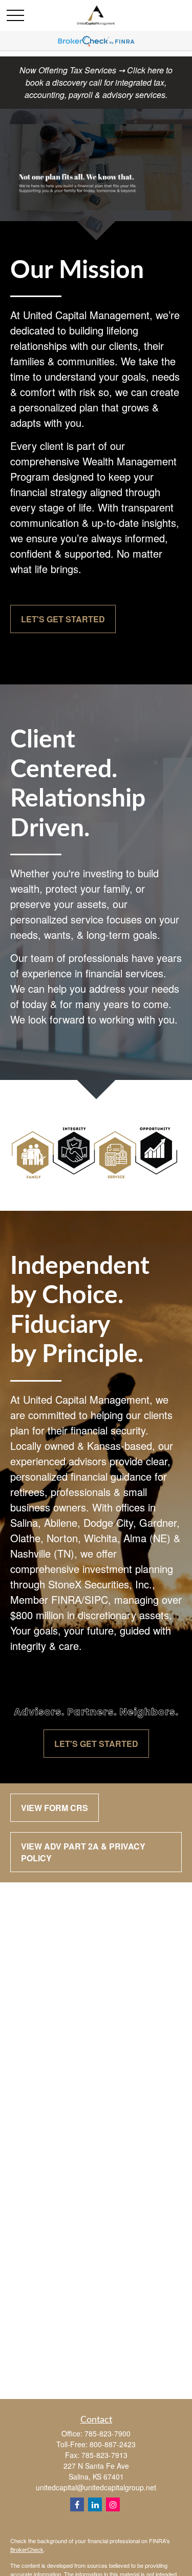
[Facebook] (77, 2504)
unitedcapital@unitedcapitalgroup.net (96, 2487)
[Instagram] (113, 2504)
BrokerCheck (27, 2549)
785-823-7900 (108, 2433)
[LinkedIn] (95, 2504)
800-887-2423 (113, 2444)
